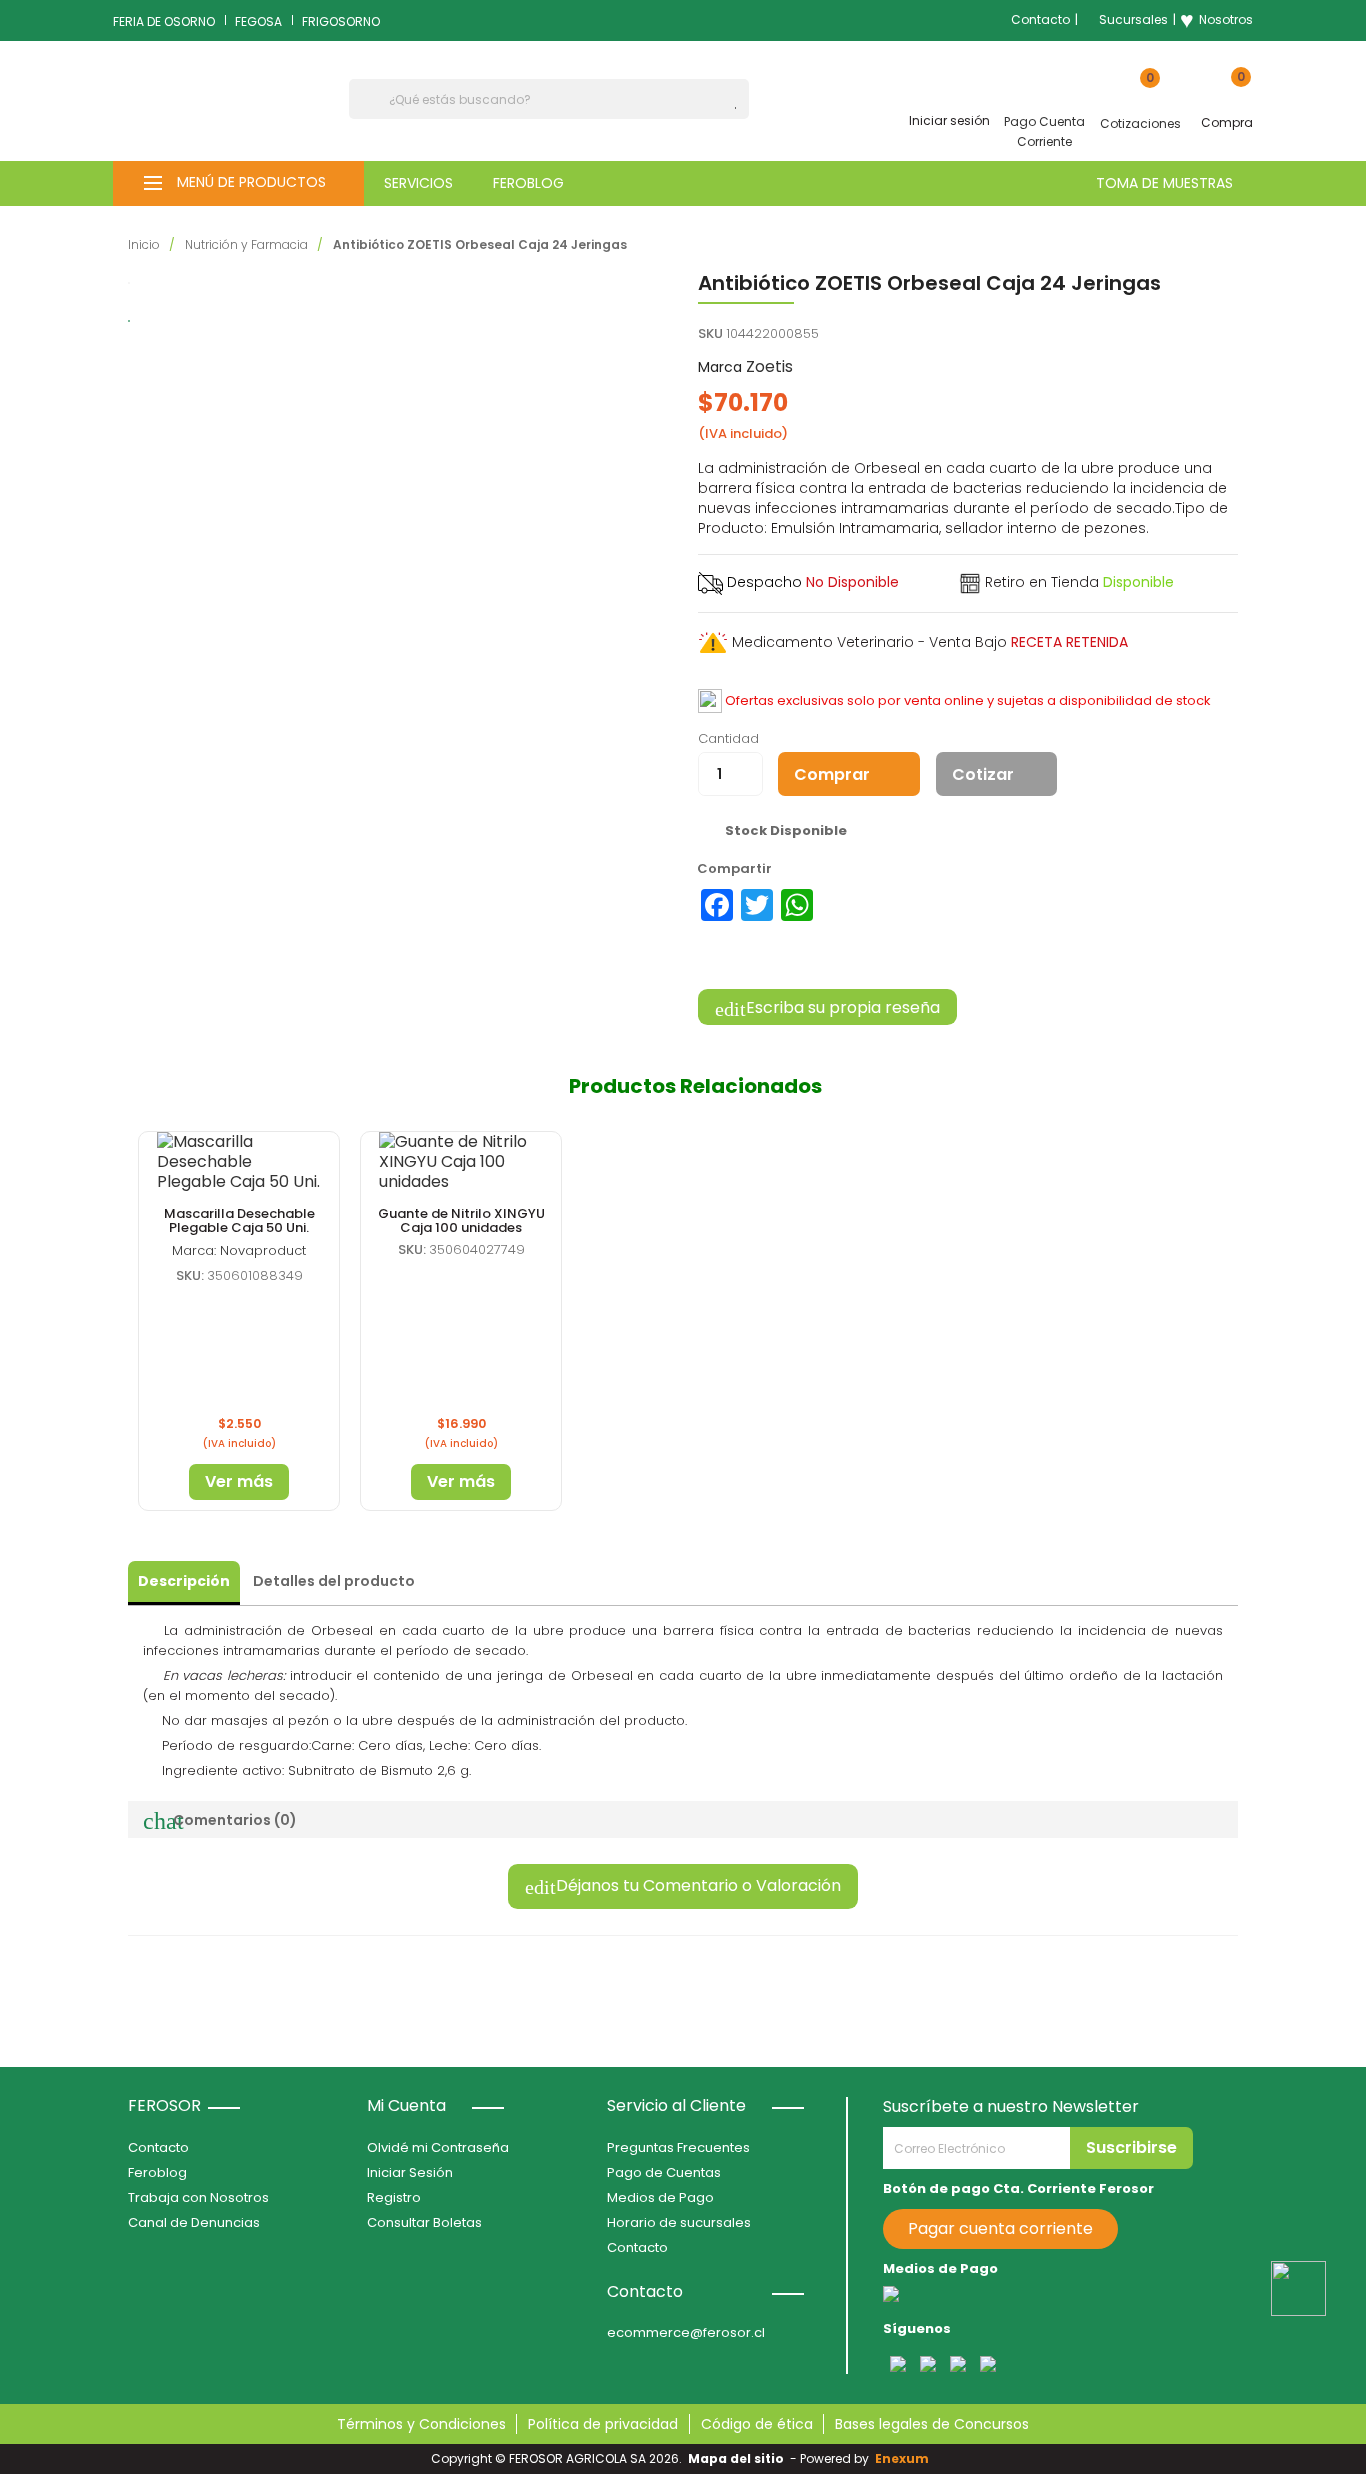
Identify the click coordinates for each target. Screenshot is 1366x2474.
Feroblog (157, 2172)
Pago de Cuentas (664, 2172)
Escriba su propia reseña (841, 1007)
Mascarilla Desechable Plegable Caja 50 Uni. (239, 1220)
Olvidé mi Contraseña (438, 2147)
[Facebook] (717, 905)
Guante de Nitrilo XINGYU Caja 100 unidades (461, 1220)
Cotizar (983, 774)
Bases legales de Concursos (932, 2424)
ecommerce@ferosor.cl (686, 2332)
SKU (710, 333)
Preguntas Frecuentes (678, 2147)
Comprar (832, 774)
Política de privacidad (603, 2424)
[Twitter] (757, 905)
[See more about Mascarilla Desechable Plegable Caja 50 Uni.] (239, 1162)
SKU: (190, 1275)
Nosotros (1216, 20)
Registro (394, 2197)
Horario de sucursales (679, 2222)
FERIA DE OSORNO (164, 21)
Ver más (239, 1481)
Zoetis (769, 366)
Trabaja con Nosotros (198, 2197)
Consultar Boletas (424, 2222)
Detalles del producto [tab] (334, 1581)
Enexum (905, 2458)
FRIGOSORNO (341, 21)
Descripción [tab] (184, 1581)
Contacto (1040, 19)
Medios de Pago (660, 2197)
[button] (238, 183)
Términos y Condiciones (421, 2424)
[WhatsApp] (797, 905)
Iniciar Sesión (410, 2172)
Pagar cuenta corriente (1000, 2228)
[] (741, 108)
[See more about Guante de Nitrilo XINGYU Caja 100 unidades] (461, 1162)
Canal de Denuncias (194, 2222)
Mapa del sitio (736, 2458)
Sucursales (1133, 19)
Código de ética (757, 2424)
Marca (720, 367)
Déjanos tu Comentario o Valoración (696, 1885)
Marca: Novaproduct (239, 1250)
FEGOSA (258, 21)
